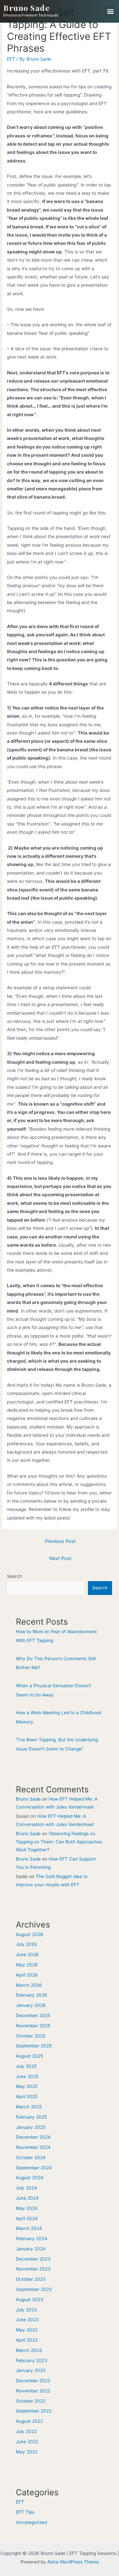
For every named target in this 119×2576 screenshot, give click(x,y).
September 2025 (34, 2046)
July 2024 (26, 2188)
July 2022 (26, 2431)
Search (15, 1576)
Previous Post (60, 1541)
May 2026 (27, 1965)
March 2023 (29, 2350)
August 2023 (30, 2300)
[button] (110, 11)
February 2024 (32, 2239)
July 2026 (26, 1944)
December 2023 (33, 2259)
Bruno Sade (26, 8)
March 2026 (29, 1985)
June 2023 (27, 2320)
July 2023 (26, 2310)
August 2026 (30, 1934)
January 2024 (31, 2249)
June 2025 (27, 2076)
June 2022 (27, 2442)
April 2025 (27, 2097)
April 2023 (27, 2340)
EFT (11, 59)
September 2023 (34, 2289)
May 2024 (27, 2208)
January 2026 (31, 2005)
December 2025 (33, 2015)
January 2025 (31, 2127)
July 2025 (26, 2066)
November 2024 (33, 2147)
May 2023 (27, 2330)
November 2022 (33, 2391)
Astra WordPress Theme (73, 2562)
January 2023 (31, 2370)
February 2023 (32, 2360)
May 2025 (27, 2086)
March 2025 (29, 2107)
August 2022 (29, 2421)
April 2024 (27, 2218)
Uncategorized (31, 2522)
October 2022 (31, 2401)
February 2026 (32, 1995)
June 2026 (27, 1954)
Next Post (60, 1558)
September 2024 (34, 2168)
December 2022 (33, 2381)
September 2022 (34, 2411)
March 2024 (29, 2228)
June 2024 (27, 2198)
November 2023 (33, 2269)
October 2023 (31, 2279)
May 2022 (27, 2452)
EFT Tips (25, 2512)
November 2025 (33, 2026)
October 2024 (31, 2157)
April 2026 (27, 1975)
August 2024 (30, 2178)
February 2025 (31, 2117)
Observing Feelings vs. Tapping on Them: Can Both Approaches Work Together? (59, 1842)
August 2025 (29, 2056)
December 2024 (33, 2137)
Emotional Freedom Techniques (31, 15)
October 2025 (31, 2036)
